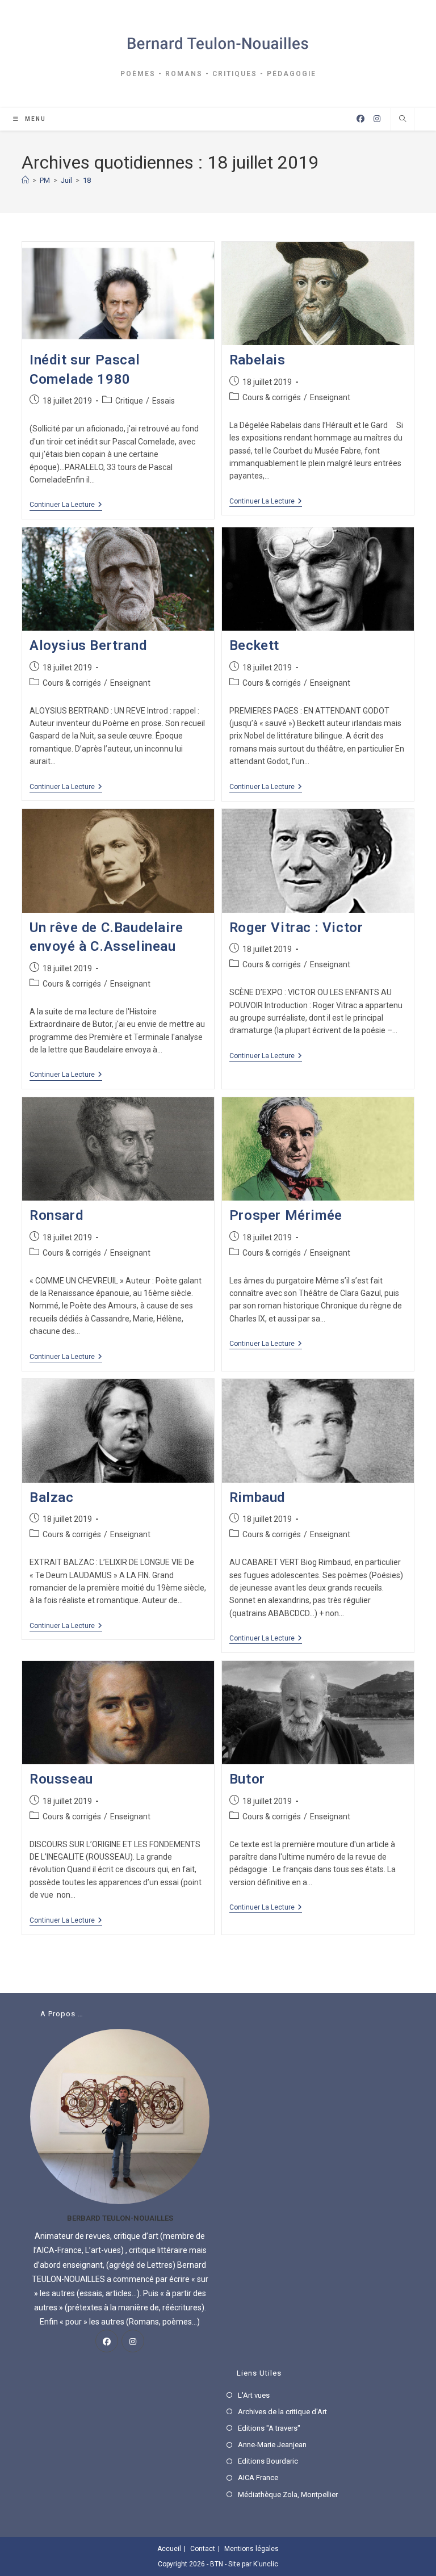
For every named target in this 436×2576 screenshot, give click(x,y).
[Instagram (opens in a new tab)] (377, 119)
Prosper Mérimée (286, 1215)
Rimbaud (257, 1497)
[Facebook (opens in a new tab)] (360, 119)
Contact (203, 2549)
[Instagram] (133, 2341)
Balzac (52, 1497)
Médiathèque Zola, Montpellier (288, 2495)
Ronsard (56, 1215)
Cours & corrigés (272, 397)
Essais (163, 401)
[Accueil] (25, 180)
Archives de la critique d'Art (282, 2412)
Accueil (169, 2549)
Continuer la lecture (66, 505)
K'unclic (266, 2564)
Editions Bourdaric (268, 2461)
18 (87, 180)
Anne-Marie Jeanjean (272, 2445)
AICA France (258, 2478)
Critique (129, 401)
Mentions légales (251, 2549)
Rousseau (61, 1779)
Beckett (254, 645)
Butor (247, 1779)
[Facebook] (107, 2341)
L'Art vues (254, 2395)
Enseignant (330, 397)
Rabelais (257, 360)
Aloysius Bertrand (88, 645)
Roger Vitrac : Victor (296, 928)
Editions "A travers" (269, 2428)
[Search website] (403, 120)
